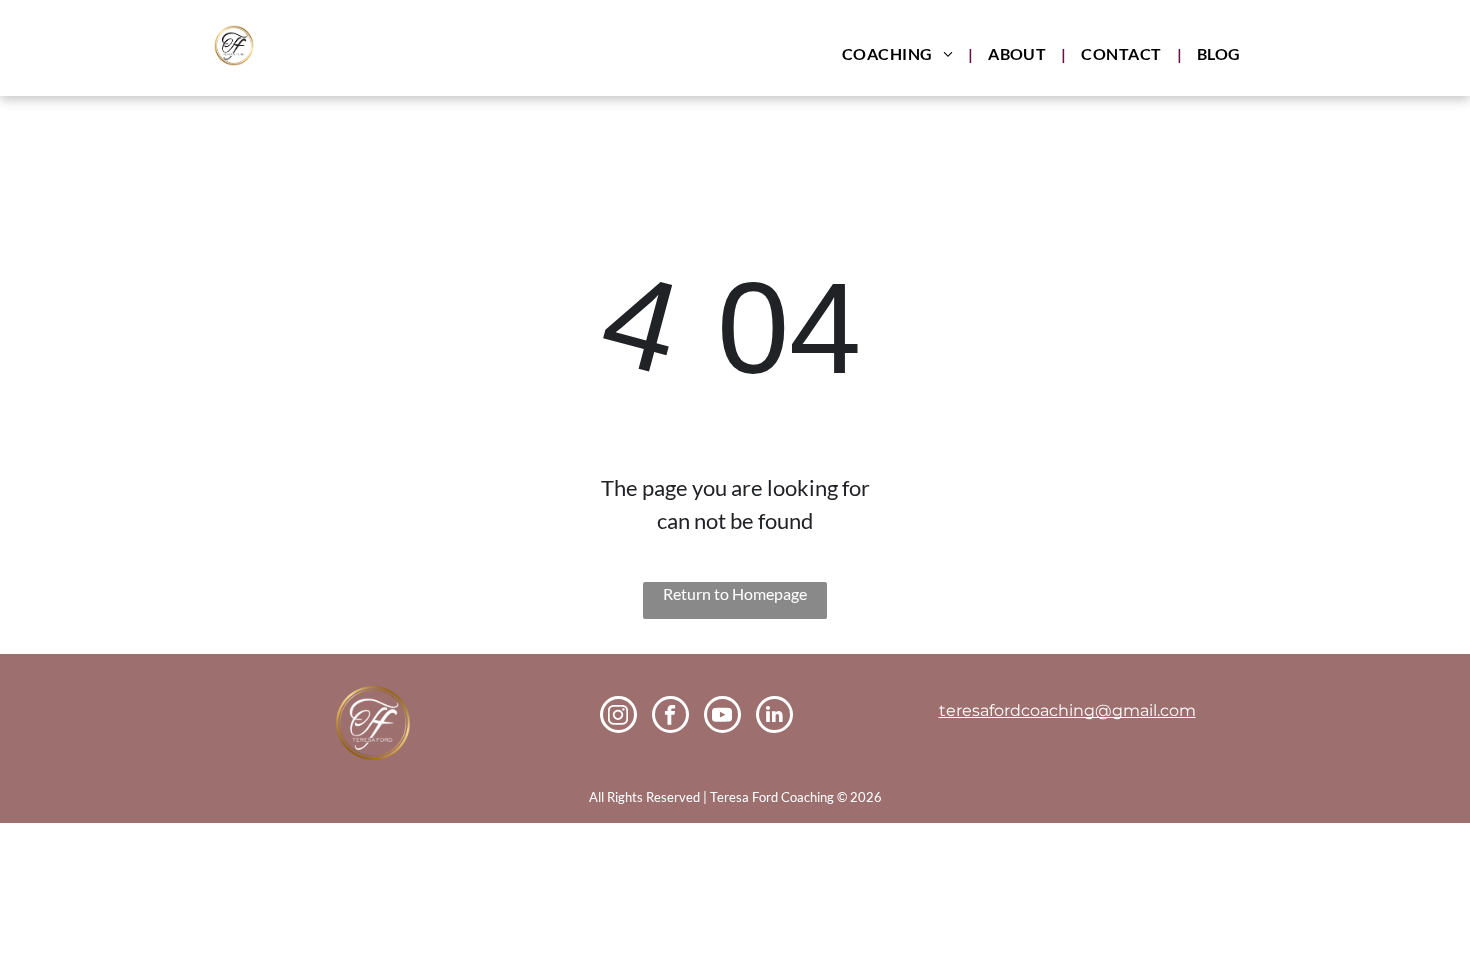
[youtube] (722, 717)
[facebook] (670, 717)
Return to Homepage (735, 593)
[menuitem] (900, 53)
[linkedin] (774, 717)
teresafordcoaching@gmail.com (1067, 710)
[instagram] (618, 717)
